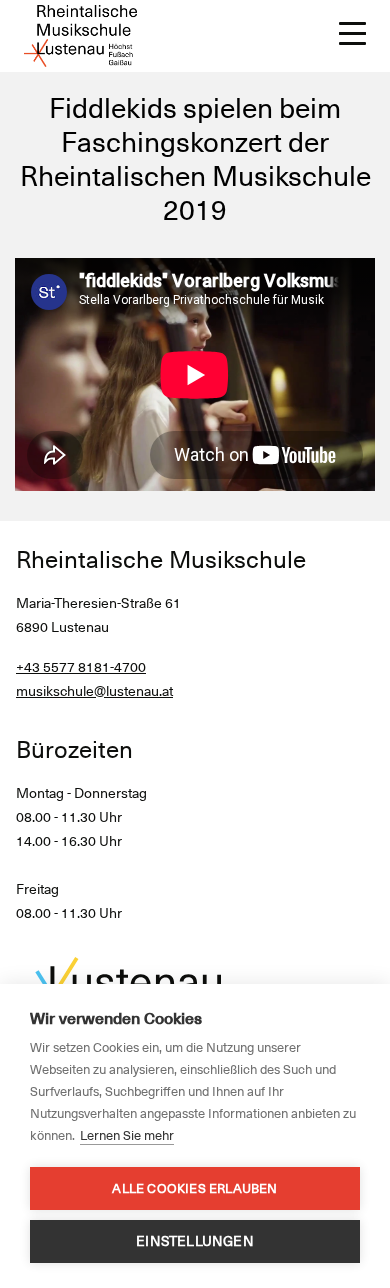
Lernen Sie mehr (127, 1135)
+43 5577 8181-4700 (81, 667)
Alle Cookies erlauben (194, 1188)
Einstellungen (195, 1241)
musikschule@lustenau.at (94, 691)
